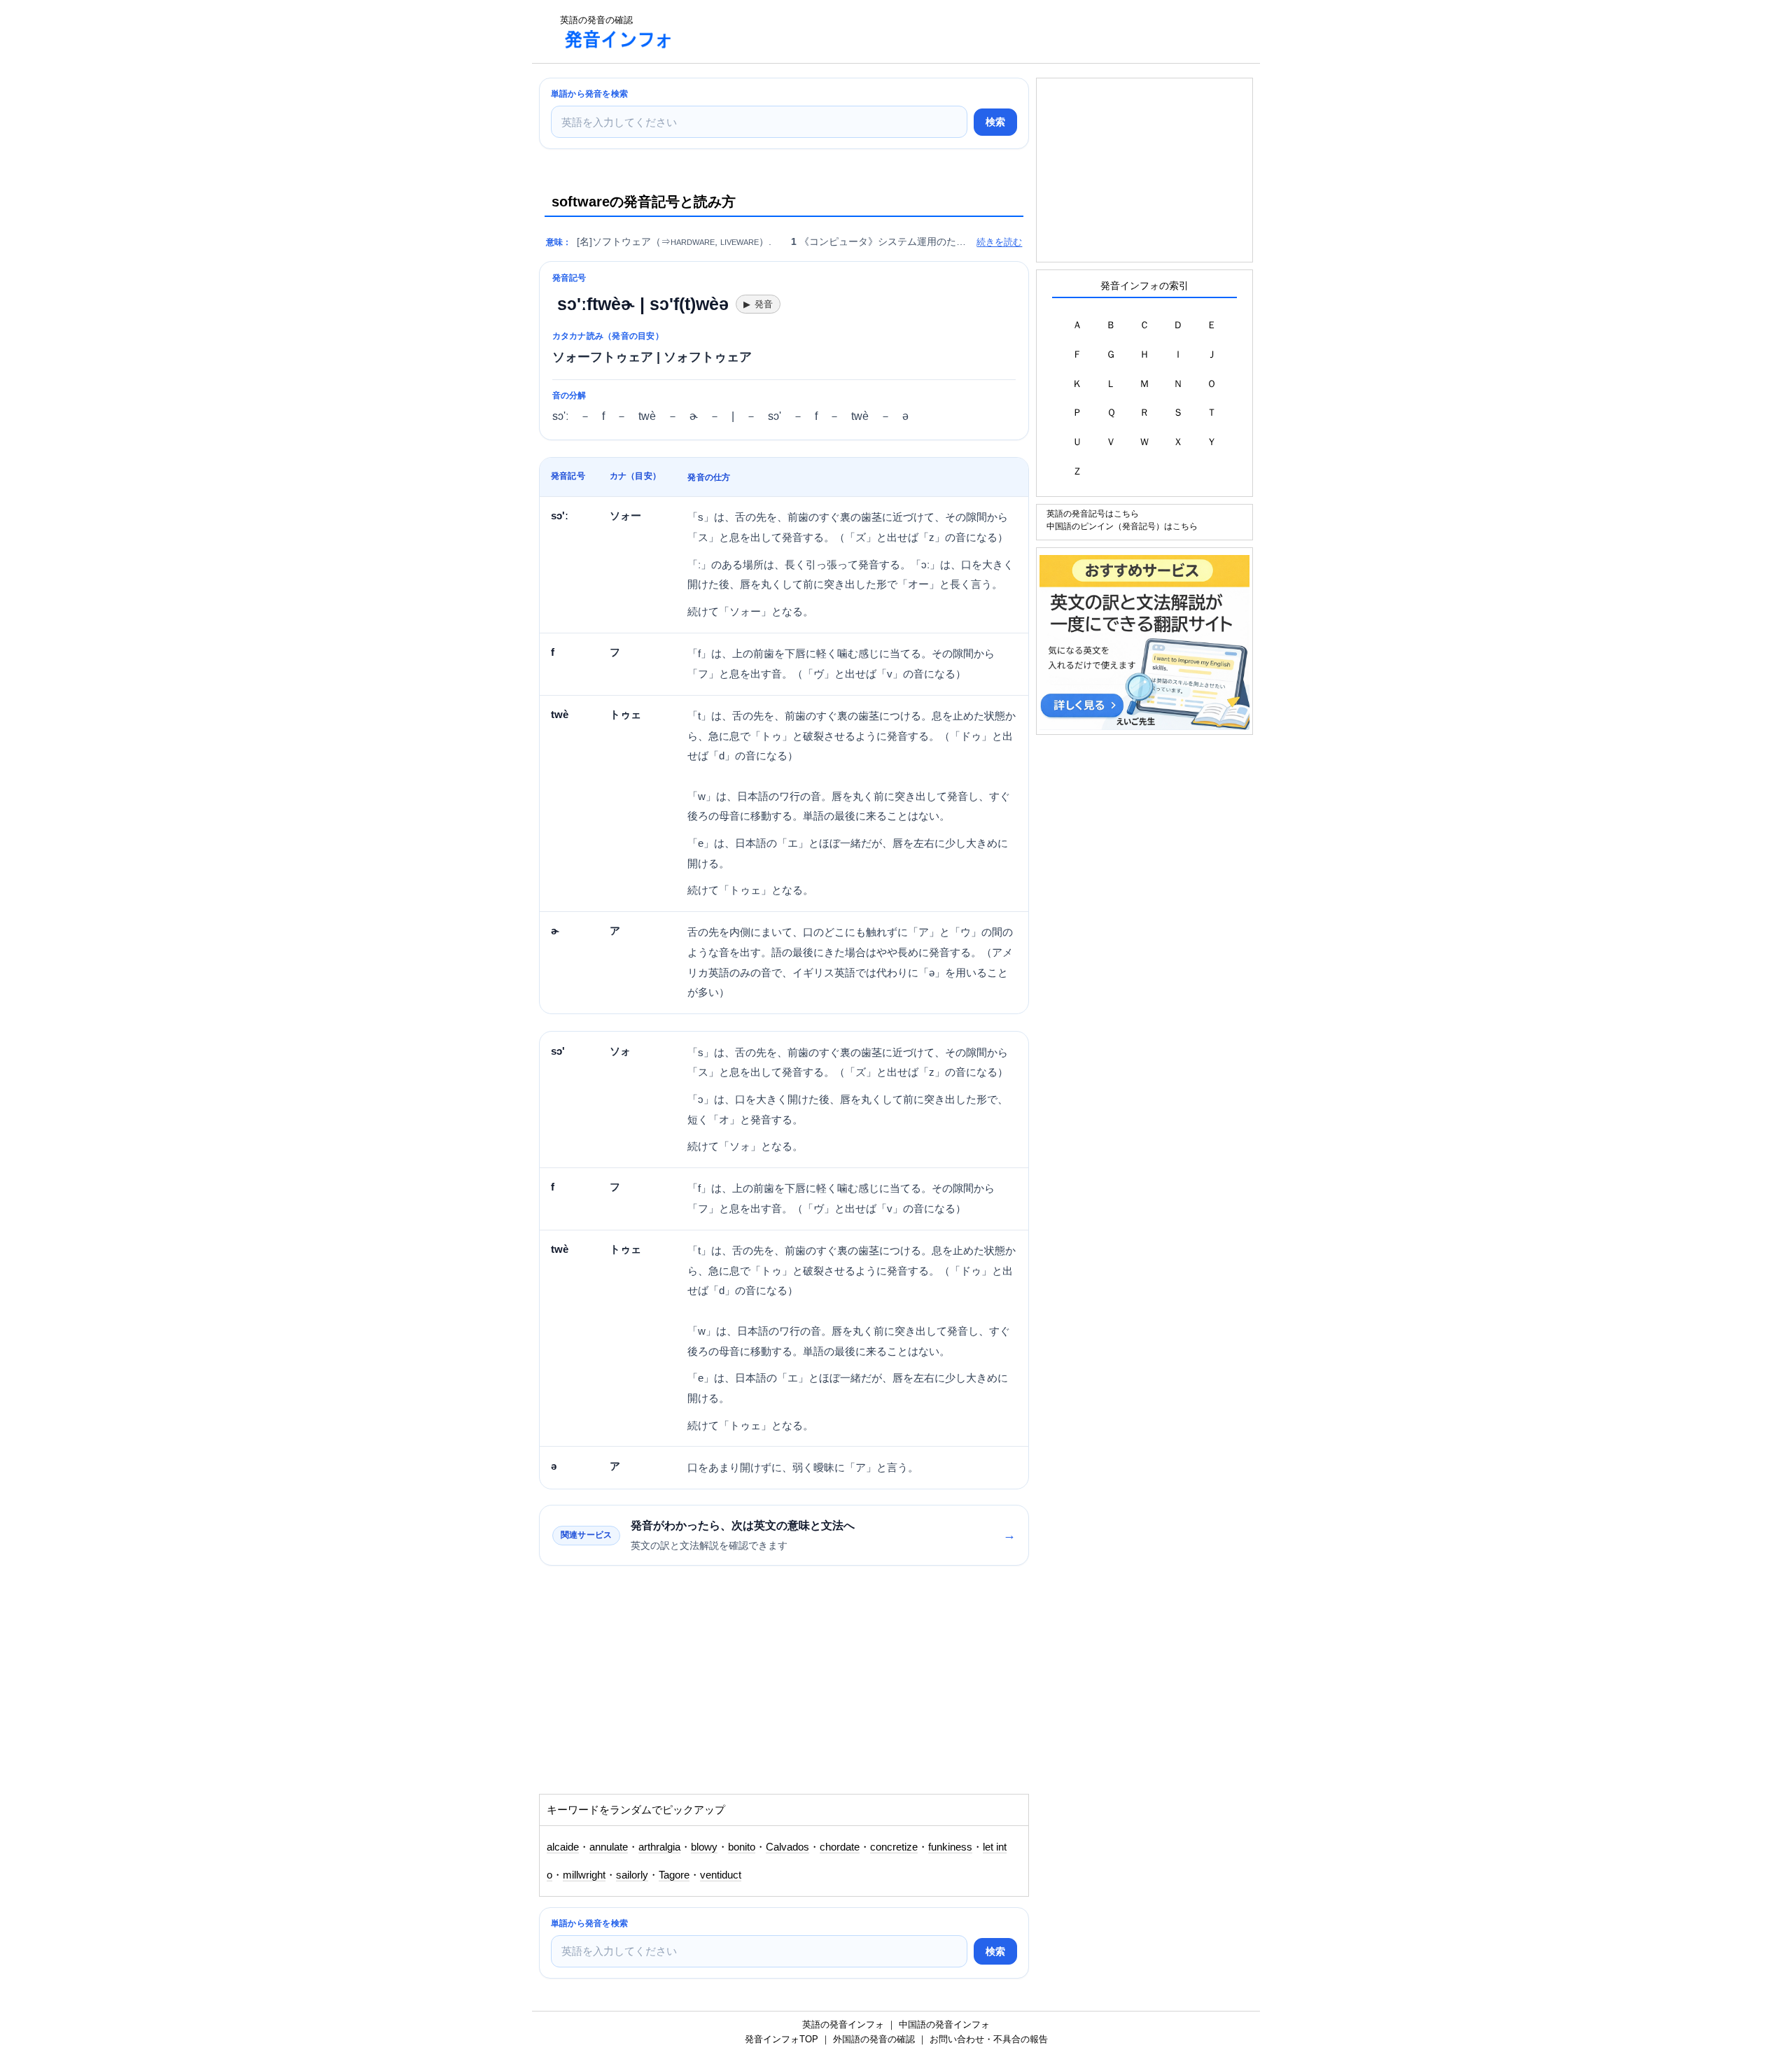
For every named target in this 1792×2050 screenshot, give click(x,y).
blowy (704, 1847)
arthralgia (659, 1847)
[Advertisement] (941, 31)
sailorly (632, 1875)
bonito (742, 1847)
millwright (584, 1875)
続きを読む (999, 242)
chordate (840, 1847)
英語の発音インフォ (843, 2024)
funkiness (950, 1847)
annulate (609, 1847)
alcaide (563, 1847)
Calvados (787, 1847)
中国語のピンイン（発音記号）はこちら (1122, 526)
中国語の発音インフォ (944, 2024)
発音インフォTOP (782, 2039)
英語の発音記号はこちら (1093, 513)
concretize (894, 1847)
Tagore (674, 1875)
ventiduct (721, 1875)
